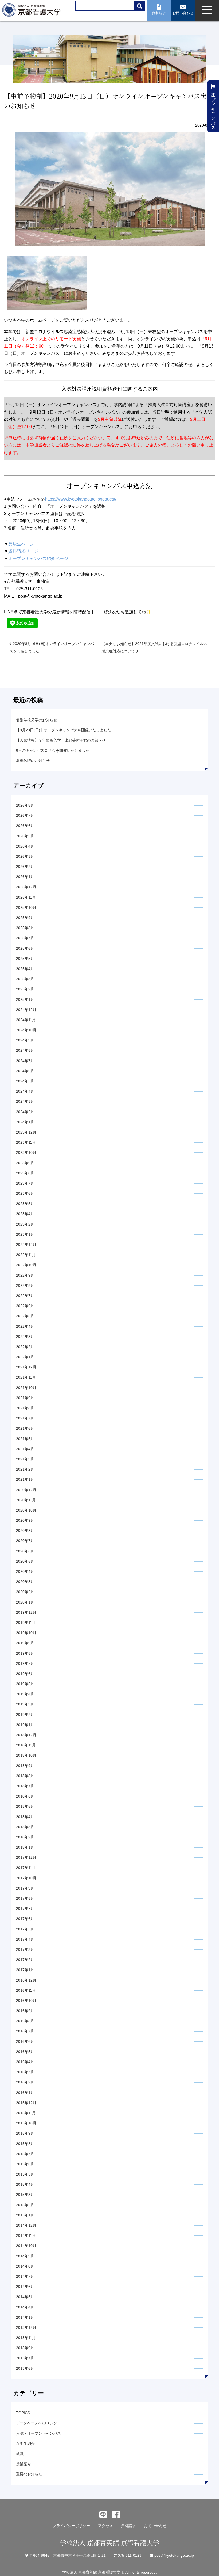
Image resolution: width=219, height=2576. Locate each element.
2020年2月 (25, 1592)
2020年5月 (25, 1561)
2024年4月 (25, 1091)
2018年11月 (26, 1745)
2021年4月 (25, 1449)
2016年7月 (25, 2031)
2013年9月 (25, 2348)
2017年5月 (25, 1929)
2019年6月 (25, 1674)
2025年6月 (25, 948)
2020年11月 (26, 1500)
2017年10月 (26, 1878)
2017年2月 (25, 1960)
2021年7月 (25, 1418)
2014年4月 (25, 2307)
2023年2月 (25, 1224)
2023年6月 (25, 1193)
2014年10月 (26, 2246)
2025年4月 (25, 969)
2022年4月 (25, 1326)
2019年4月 (25, 1694)
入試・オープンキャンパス (38, 2433)
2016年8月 (25, 2021)
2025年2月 (25, 989)
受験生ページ (21, 544)
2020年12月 (26, 1490)
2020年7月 (25, 1541)
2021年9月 (25, 1398)
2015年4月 (25, 2184)
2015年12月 (26, 2103)
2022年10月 (26, 1265)
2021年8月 (25, 1408)
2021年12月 (26, 1367)
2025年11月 (26, 897)
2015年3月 (25, 2195)
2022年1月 (25, 1357)
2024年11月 (26, 1020)
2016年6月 (25, 2041)
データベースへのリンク (37, 2423)
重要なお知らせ (29, 2474)
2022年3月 (25, 1337)
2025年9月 (25, 918)
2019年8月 (25, 1653)
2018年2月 (25, 1837)
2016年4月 (25, 2062)
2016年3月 (25, 2072)
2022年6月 (25, 1306)
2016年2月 (25, 2082)
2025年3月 (25, 979)
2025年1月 (25, 999)
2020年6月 (25, 1551)
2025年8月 (25, 928)
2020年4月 (25, 1571)
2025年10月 (26, 907)
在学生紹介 (25, 2444)
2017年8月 (25, 1898)
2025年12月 (26, 887)
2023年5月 (25, 1204)
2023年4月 (25, 1214)
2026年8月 (25, 805)
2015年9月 (25, 2133)
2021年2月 (25, 1469)
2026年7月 (25, 815)
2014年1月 (25, 2317)
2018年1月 (25, 1847)
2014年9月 (25, 2256)
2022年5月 (25, 1316)
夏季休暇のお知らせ (33, 761)
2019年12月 (26, 1612)
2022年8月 (25, 1285)
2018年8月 (25, 1776)
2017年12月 (26, 1857)
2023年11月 (26, 1142)
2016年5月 (25, 2052)
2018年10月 (26, 1755)
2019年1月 (25, 1725)
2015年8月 (25, 2144)
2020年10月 (26, 1510)
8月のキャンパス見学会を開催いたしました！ (54, 750)
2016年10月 (26, 2001)
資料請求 (128, 2526)
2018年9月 (25, 1766)
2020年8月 (25, 1531)
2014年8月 (25, 2266)
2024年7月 (25, 1061)
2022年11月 (26, 1255)
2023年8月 (25, 1173)
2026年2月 (25, 867)
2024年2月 (25, 1112)
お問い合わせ (155, 2526)
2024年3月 (25, 1101)
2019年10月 (26, 1633)
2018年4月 (25, 1817)
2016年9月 (25, 2011)
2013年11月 (26, 2338)
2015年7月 (25, 2154)
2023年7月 (25, 1183)
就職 (20, 2454)
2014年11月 (26, 2235)
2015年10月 (26, 2123)
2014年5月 (25, 2297)
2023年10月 (26, 1152)
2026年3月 (25, 856)
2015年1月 (25, 2215)
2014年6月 (25, 2287)
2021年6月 (25, 1428)
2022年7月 (25, 1296)
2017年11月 (26, 1868)
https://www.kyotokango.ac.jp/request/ (81, 499)
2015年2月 (25, 2205)
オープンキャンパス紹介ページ (38, 558)
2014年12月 (26, 2225)
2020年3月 (25, 1582)
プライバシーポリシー (71, 2526)
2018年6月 (25, 1796)
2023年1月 (25, 1234)
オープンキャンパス (213, 108)
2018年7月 (25, 1786)
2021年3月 (25, 1459)
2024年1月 (25, 1122)
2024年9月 (25, 1040)
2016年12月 (26, 1980)
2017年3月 (25, 1949)
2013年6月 (25, 2368)
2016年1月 (25, 2093)
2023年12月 (26, 1132)
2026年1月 (25, 877)
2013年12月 (26, 2327)
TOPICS (23, 2413)
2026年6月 (25, 826)
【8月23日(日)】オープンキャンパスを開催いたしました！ (65, 730)
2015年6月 (25, 2164)
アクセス (105, 2526)
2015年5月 (25, 2174)
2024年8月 (25, 1050)
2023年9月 (25, 1163)
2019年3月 (25, 1704)
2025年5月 (25, 959)
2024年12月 (26, 1010)
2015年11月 (26, 2113)
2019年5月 (25, 1684)
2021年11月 (26, 1377)
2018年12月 (26, 1735)
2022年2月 (25, 1347)
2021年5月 (25, 1439)
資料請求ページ (23, 551)
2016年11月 (26, 1990)
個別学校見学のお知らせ (37, 720)
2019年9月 (25, 1643)
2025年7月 (25, 938)
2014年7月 (25, 2276)
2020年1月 (25, 1602)
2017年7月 (25, 1909)
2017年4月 (25, 1939)
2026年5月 (25, 836)
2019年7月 (25, 1663)
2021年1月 (25, 1479)
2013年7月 (25, 2358)
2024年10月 (26, 1030)
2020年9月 (25, 1520)
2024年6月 (25, 1071)
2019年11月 (26, 1623)
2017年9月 (25, 1888)
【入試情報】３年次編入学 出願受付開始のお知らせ (61, 740)
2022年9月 (25, 1275)
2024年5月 (25, 1081)
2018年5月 (25, 1806)
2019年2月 (25, 1715)
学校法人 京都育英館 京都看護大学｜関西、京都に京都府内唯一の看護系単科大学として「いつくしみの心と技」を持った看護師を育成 (33, 12)
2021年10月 (26, 1388)
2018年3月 (25, 1827)
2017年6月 (25, 1919)
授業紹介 (24, 2464)
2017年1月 (25, 1970)
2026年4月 (25, 846)
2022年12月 (26, 1245)
